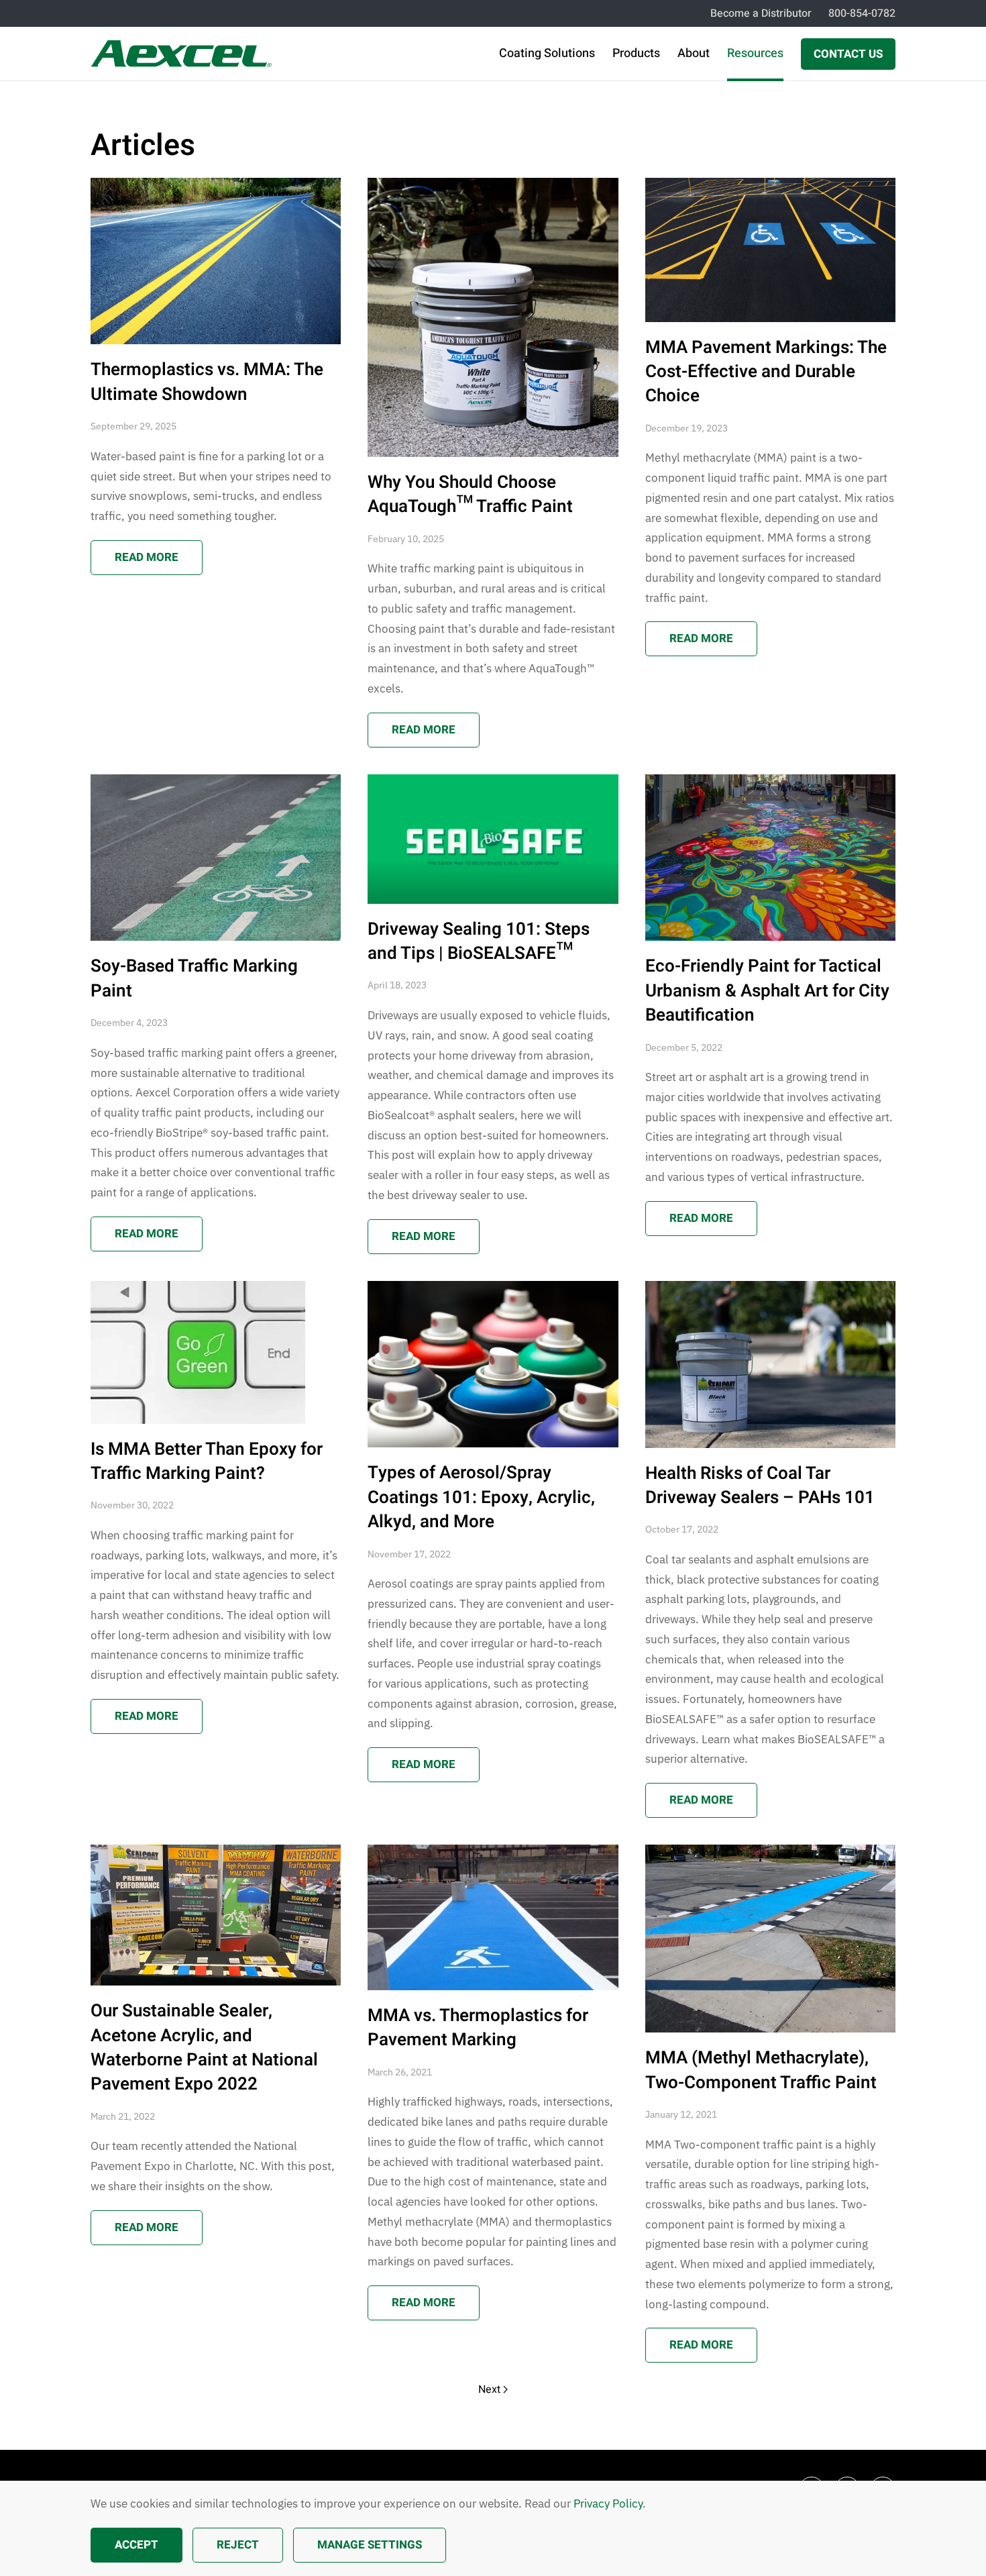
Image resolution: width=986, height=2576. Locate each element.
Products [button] (636, 53)
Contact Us (848, 54)
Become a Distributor (761, 13)
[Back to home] (181, 54)
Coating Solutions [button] (547, 53)
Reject (238, 2545)
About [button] (694, 53)
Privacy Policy (608, 2504)
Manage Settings (370, 2545)
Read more (147, 557)
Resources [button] (755, 53)
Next (489, 2389)
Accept (136, 2545)
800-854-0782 (862, 13)
